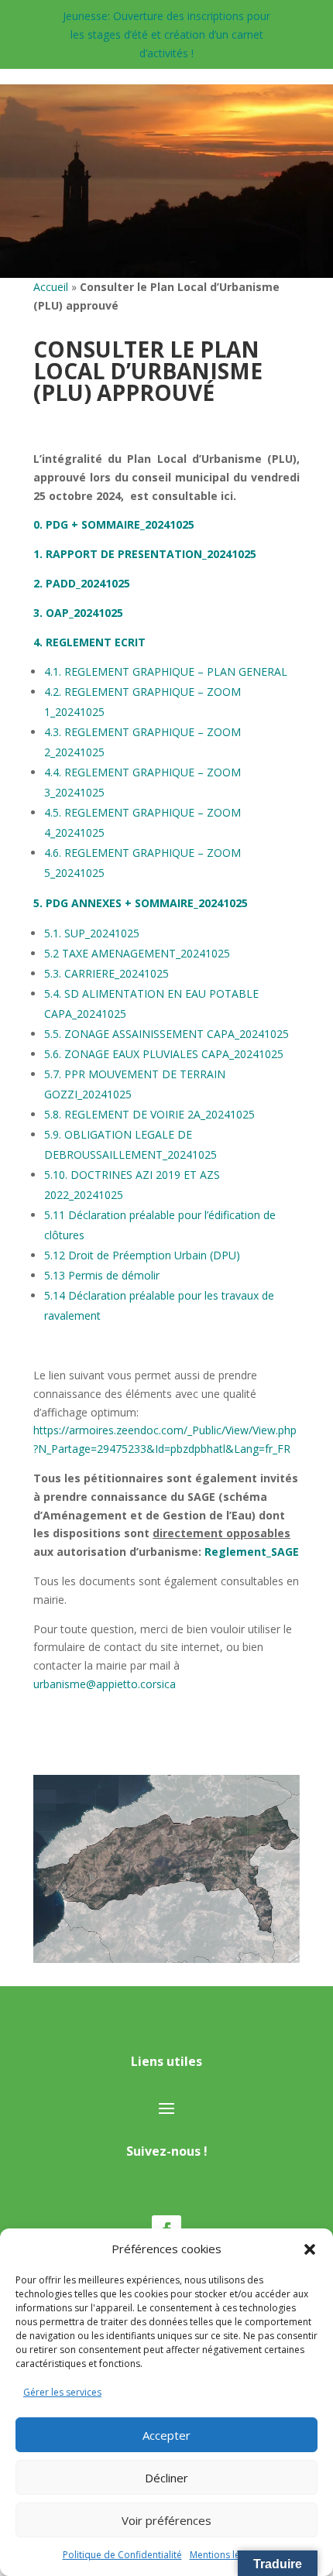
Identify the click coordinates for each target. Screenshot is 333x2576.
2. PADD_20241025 (82, 583)
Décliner (166, 2478)
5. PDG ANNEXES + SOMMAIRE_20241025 (141, 903)
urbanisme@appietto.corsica (105, 1684)
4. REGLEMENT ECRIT (89, 642)
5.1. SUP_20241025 (92, 933)
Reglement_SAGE (252, 1552)
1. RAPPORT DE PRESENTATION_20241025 (145, 554)
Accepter (166, 2435)
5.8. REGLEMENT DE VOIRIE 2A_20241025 (149, 1114)
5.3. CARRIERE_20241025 (106, 973)
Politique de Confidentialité (122, 2555)
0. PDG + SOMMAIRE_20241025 (114, 524)
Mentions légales (227, 2555)
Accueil (51, 287)
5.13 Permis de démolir (102, 1275)
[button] (310, 2249)
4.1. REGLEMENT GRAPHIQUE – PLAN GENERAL (166, 671)
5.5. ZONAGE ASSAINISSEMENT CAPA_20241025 (166, 1034)
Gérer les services (62, 2392)
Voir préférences (166, 2520)
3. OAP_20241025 (78, 613)
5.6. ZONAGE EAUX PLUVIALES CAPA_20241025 (164, 1054)
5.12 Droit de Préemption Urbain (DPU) (142, 1255)
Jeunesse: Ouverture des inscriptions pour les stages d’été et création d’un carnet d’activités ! (166, 34)
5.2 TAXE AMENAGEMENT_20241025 (137, 953)
